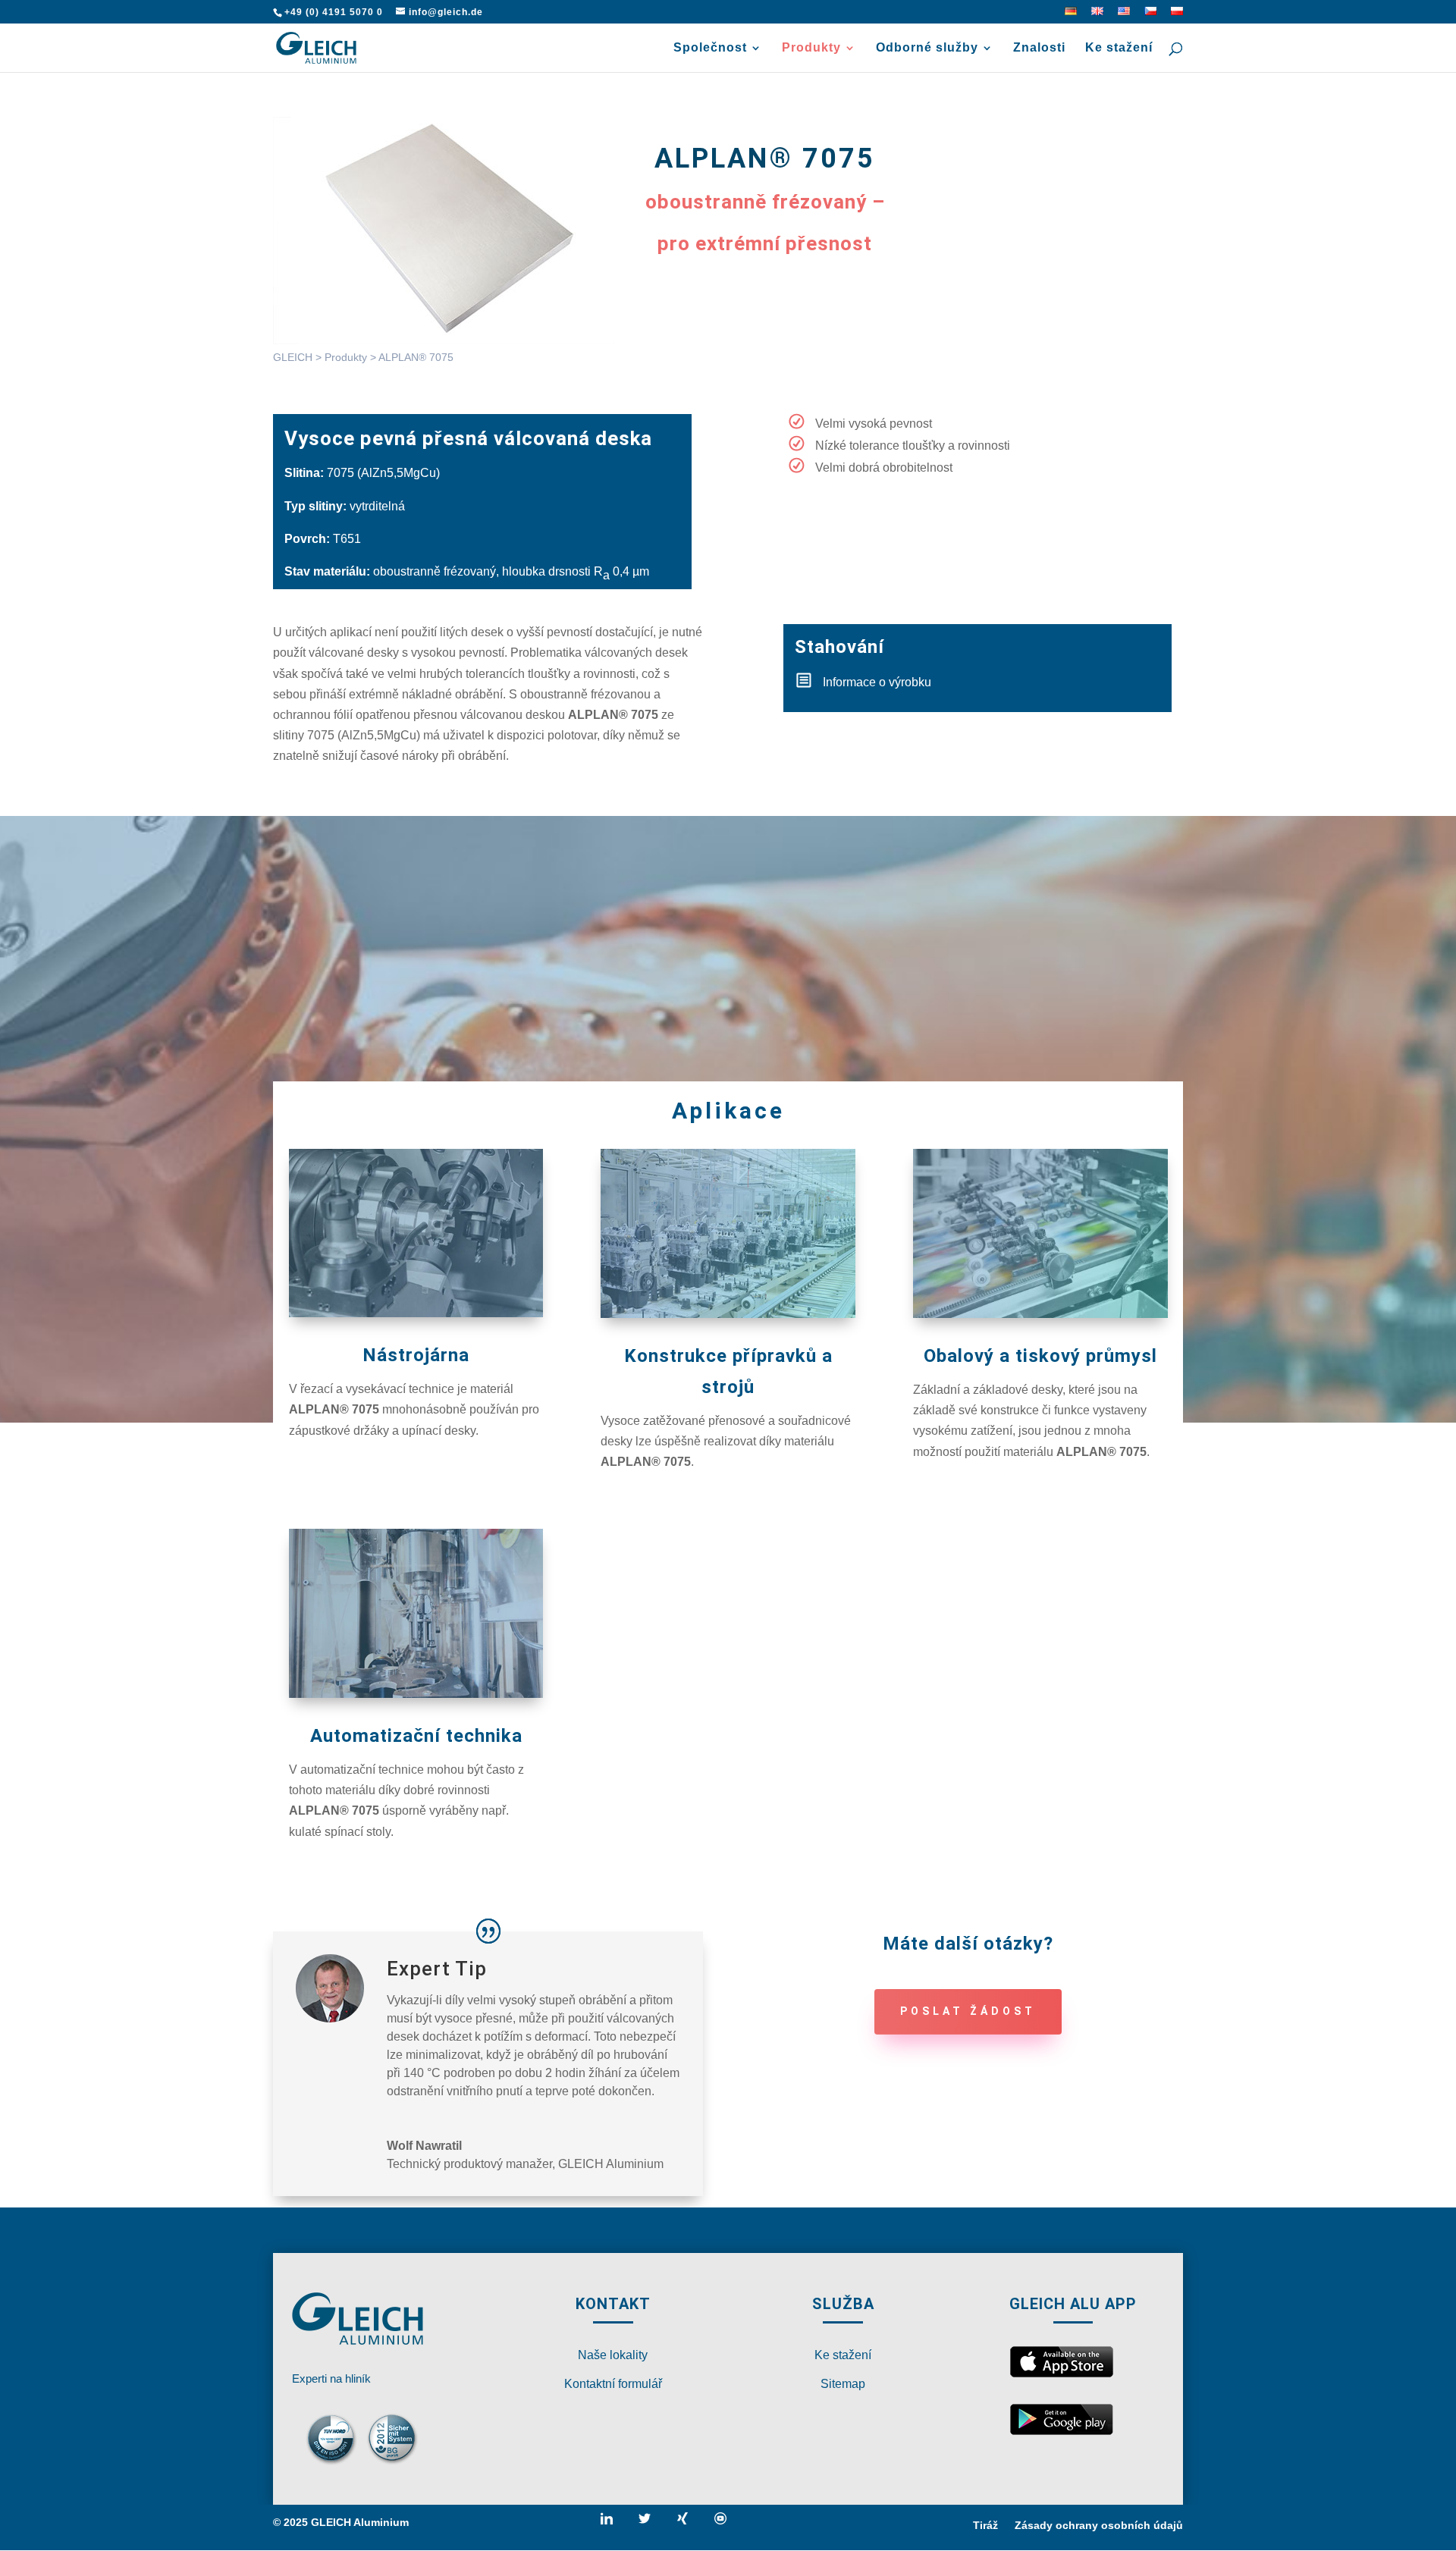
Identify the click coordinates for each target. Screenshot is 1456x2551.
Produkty (811, 48)
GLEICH (293, 357)
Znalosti (1039, 48)
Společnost (710, 48)
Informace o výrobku (877, 682)
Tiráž (985, 2526)
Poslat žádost (968, 2011)
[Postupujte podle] (613, 2524)
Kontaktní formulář (613, 2384)
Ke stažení (1119, 48)
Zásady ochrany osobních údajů (1099, 2526)
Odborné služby (927, 48)
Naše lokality (613, 2355)
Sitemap (843, 2384)
